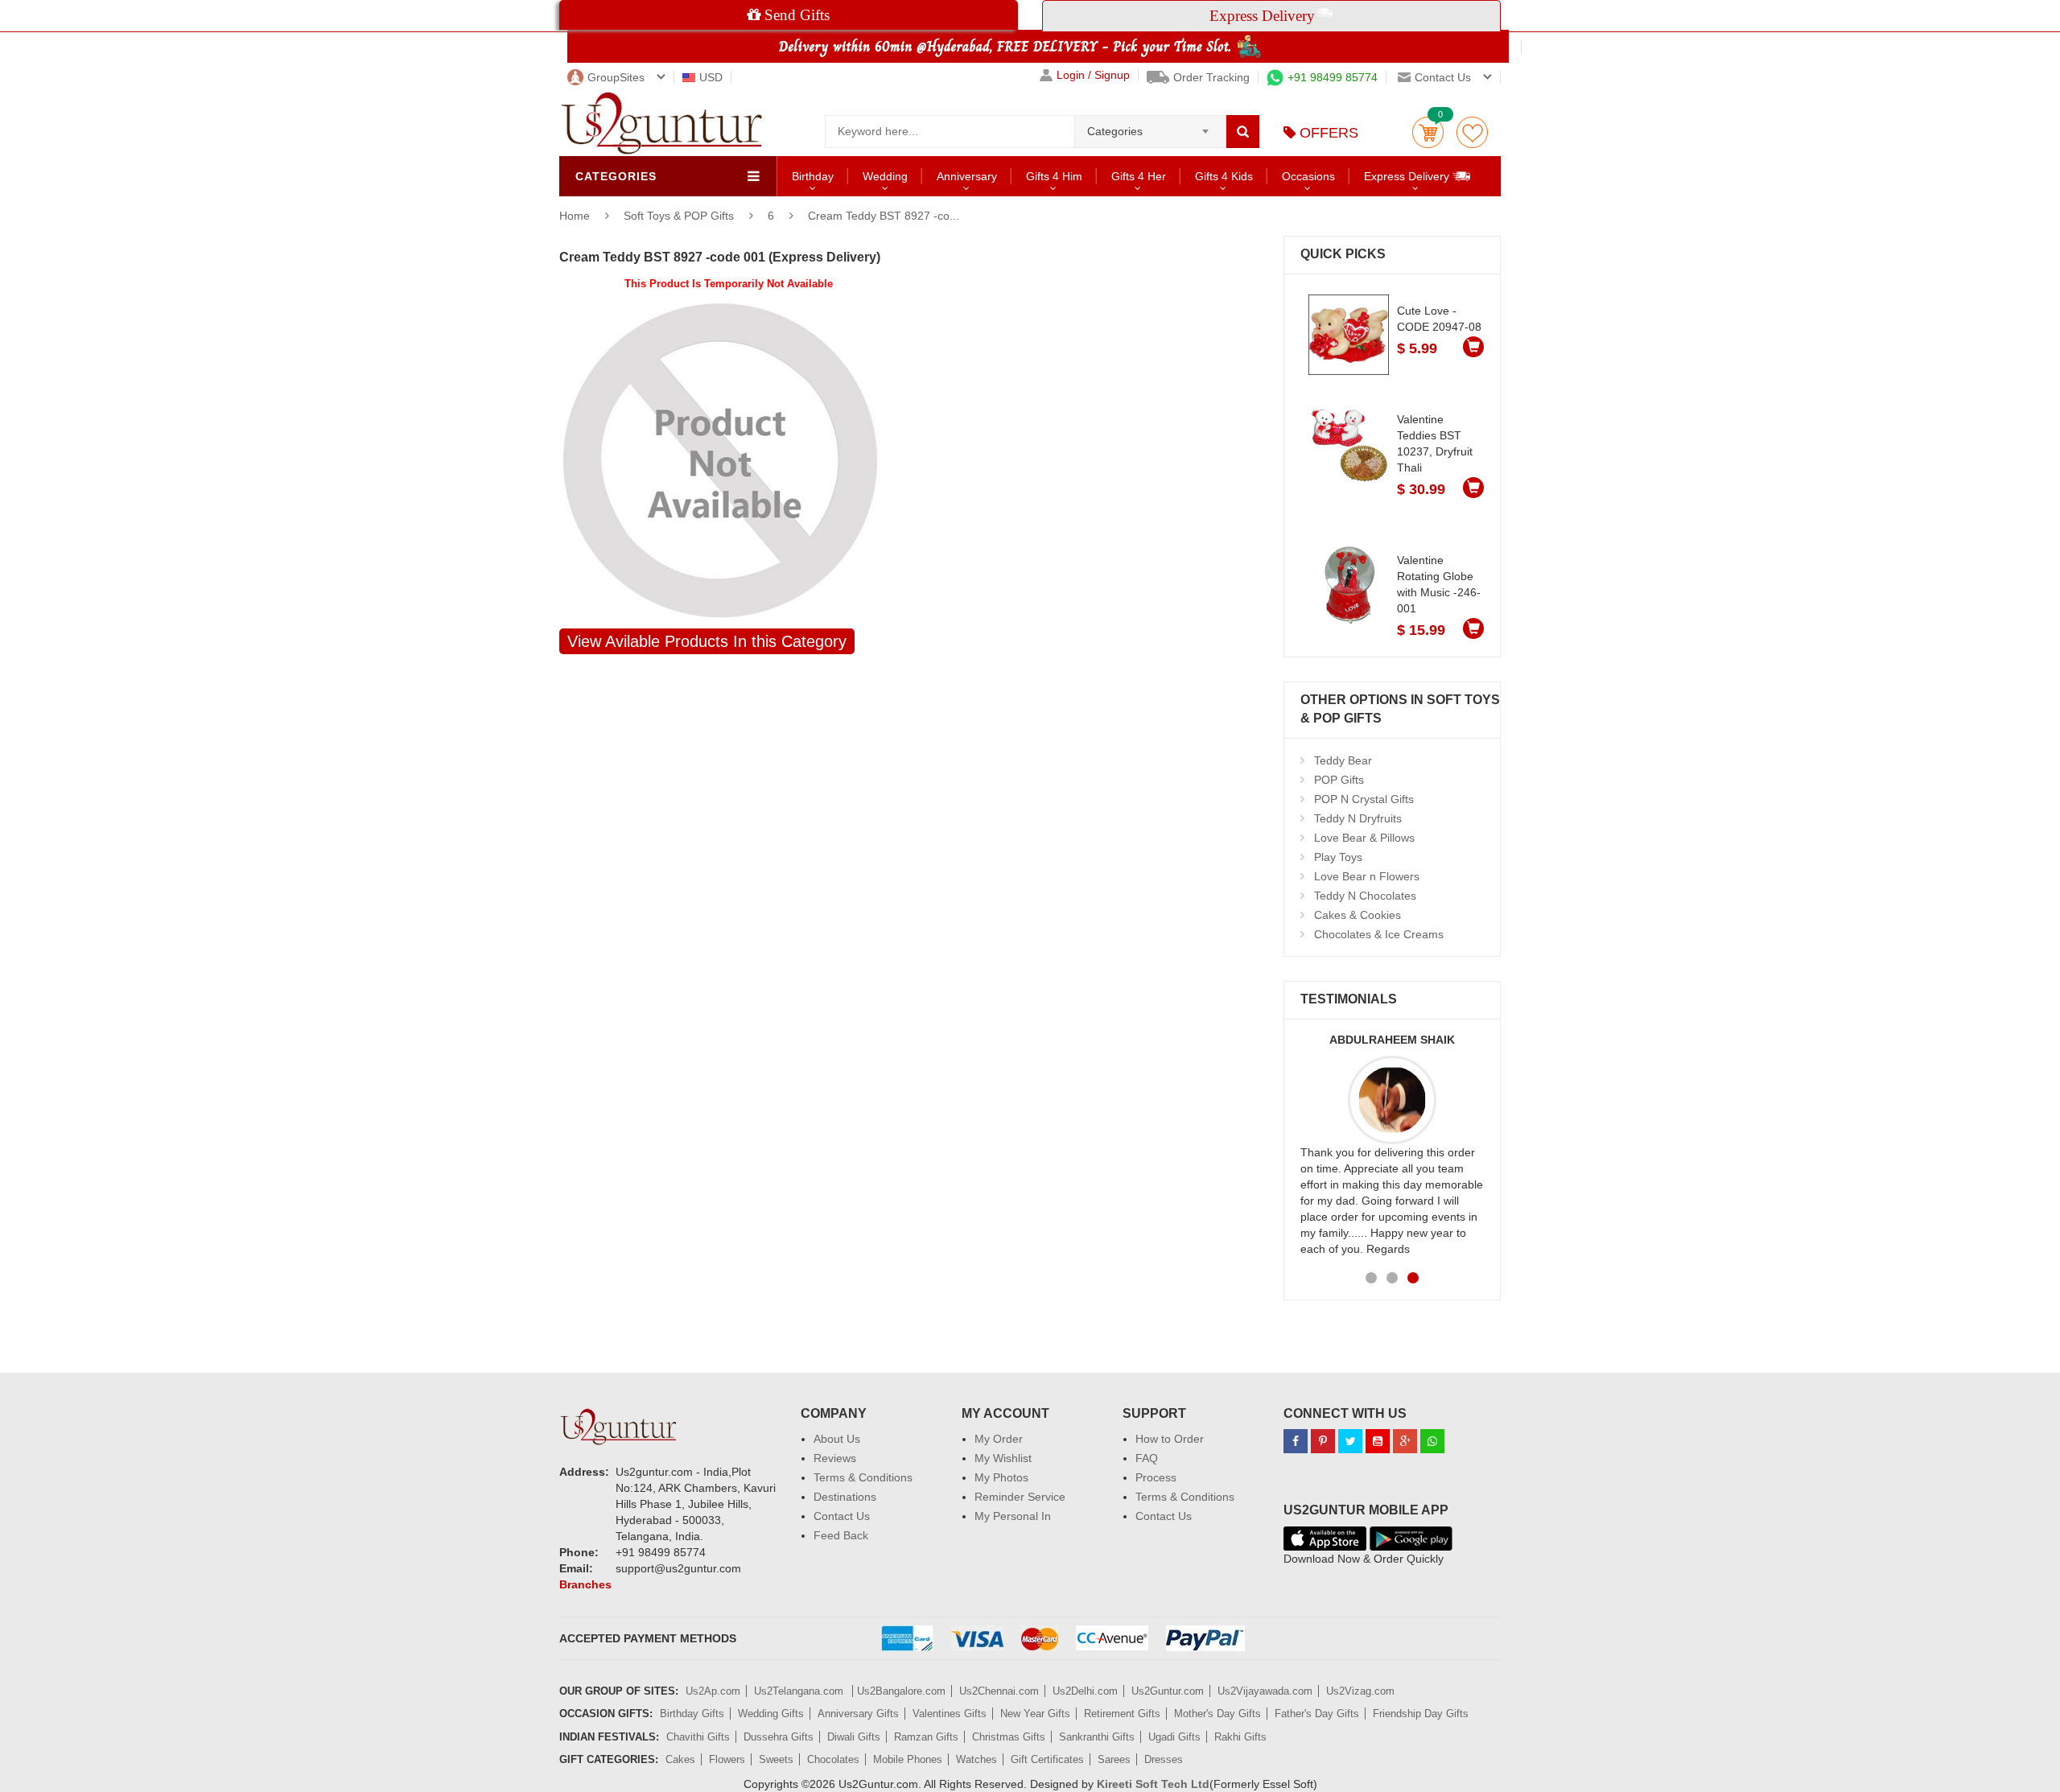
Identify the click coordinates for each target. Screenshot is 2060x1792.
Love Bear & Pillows (1364, 838)
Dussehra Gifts (779, 1737)
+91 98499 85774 (1333, 77)
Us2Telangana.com (800, 1691)
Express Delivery (1408, 176)
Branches (585, 1584)
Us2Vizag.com (1360, 1691)
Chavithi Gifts (698, 1737)
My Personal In (1013, 1516)
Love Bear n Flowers (1367, 876)
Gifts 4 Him (1054, 176)
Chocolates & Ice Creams (1379, 934)
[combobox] (1150, 126)
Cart (1428, 132)
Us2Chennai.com (999, 1691)
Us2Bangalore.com (901, 1691)
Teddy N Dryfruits (1358, 818)
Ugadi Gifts (1174, 1737)
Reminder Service (1020, 1497)
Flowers (727, 1759)
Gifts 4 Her (1139, 176)
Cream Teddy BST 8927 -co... (884, 216)
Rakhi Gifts (1240, 1737)
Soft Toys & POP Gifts (680, 216)
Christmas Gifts (1009, 1737)
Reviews (835, 1458)
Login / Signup (1093, 75)
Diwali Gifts (854, 1737)
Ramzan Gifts (926, 1737)
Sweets (776, 1759)
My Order (999, 1439)
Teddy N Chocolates (1365, 896)
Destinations (845, 1497)
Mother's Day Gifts (1217, 1714)
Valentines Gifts (950, 1714)
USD (711, 77)
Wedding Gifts (771, 1714)
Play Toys (1338, 857)
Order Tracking (1211, 77)
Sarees (1114, 1759)
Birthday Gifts (692, 1714)
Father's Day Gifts (1317, 1714)
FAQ (1147, 1458)
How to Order (1170, 1439)
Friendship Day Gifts (1421, 1714)
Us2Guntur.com (1168, 1691)
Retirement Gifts (1122, 1714)
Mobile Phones (908, 1759)
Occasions (1308, 176)
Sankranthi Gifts (1097, 1737)
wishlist (1472, 132)
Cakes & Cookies (1358, 915)
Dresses (1164, 1759)
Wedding (885, 176)
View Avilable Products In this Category (707, 641)
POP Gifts (1339, 780)
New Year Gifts (1035, 1714)
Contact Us (842, 1516)
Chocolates (833, 1759)
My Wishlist (1003, 1458)
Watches (976, 1759)
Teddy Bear (1343, 760)
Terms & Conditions (863, 1477)
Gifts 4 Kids (1224, 176)
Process (1156, 1477)
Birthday (813, 176)
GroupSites (616, 77)
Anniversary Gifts (858, 1714)
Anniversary (967, 176)
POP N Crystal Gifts (1364, 799)
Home (575, 216)
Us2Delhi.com (1085, 1691)
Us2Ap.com (713, 1691)
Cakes (680, 1759)
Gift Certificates (1047, 1759)
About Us (837, 1439)
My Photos (1001, 1477)
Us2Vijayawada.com (1265, 1691)
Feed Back (841, 1535)
